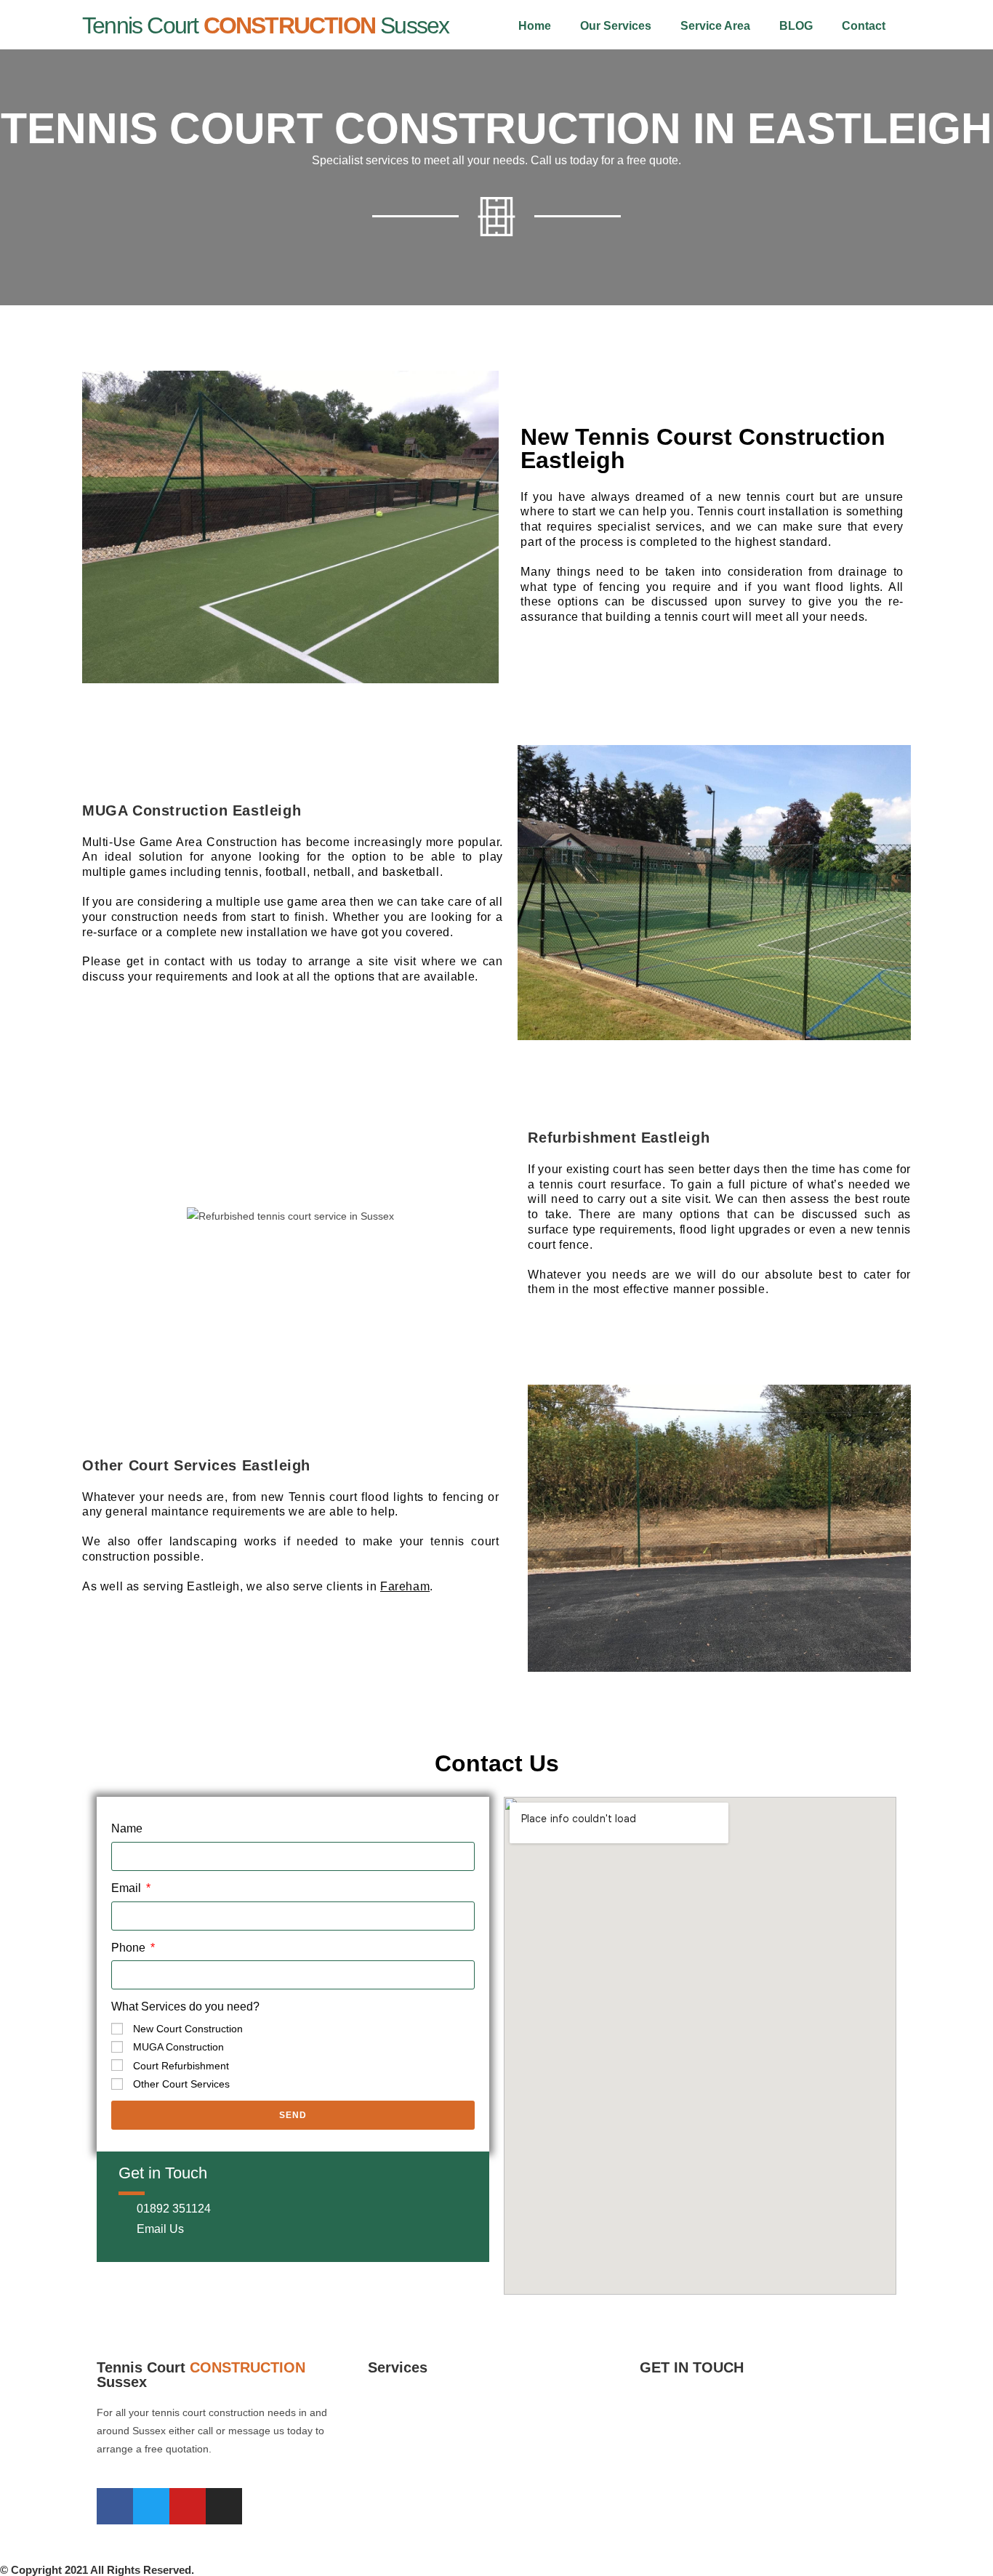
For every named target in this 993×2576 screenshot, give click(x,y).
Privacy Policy (671, 2526)
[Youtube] (188, 2506)
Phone (130, 1948)
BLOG (796, 26)
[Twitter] (151, 2506)
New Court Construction (188, 2029)
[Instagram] (224, 2506)
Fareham (405, 1586)
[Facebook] (115, 2506)
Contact (864, 26)
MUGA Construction (178, 2047)
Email (128, 1888)
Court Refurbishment (181, 2066)
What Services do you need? (185, 2007)
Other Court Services (181, 2084)
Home (535, 26)
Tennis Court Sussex (265, 25)
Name (127, 1828)
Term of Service (676, 2478)
